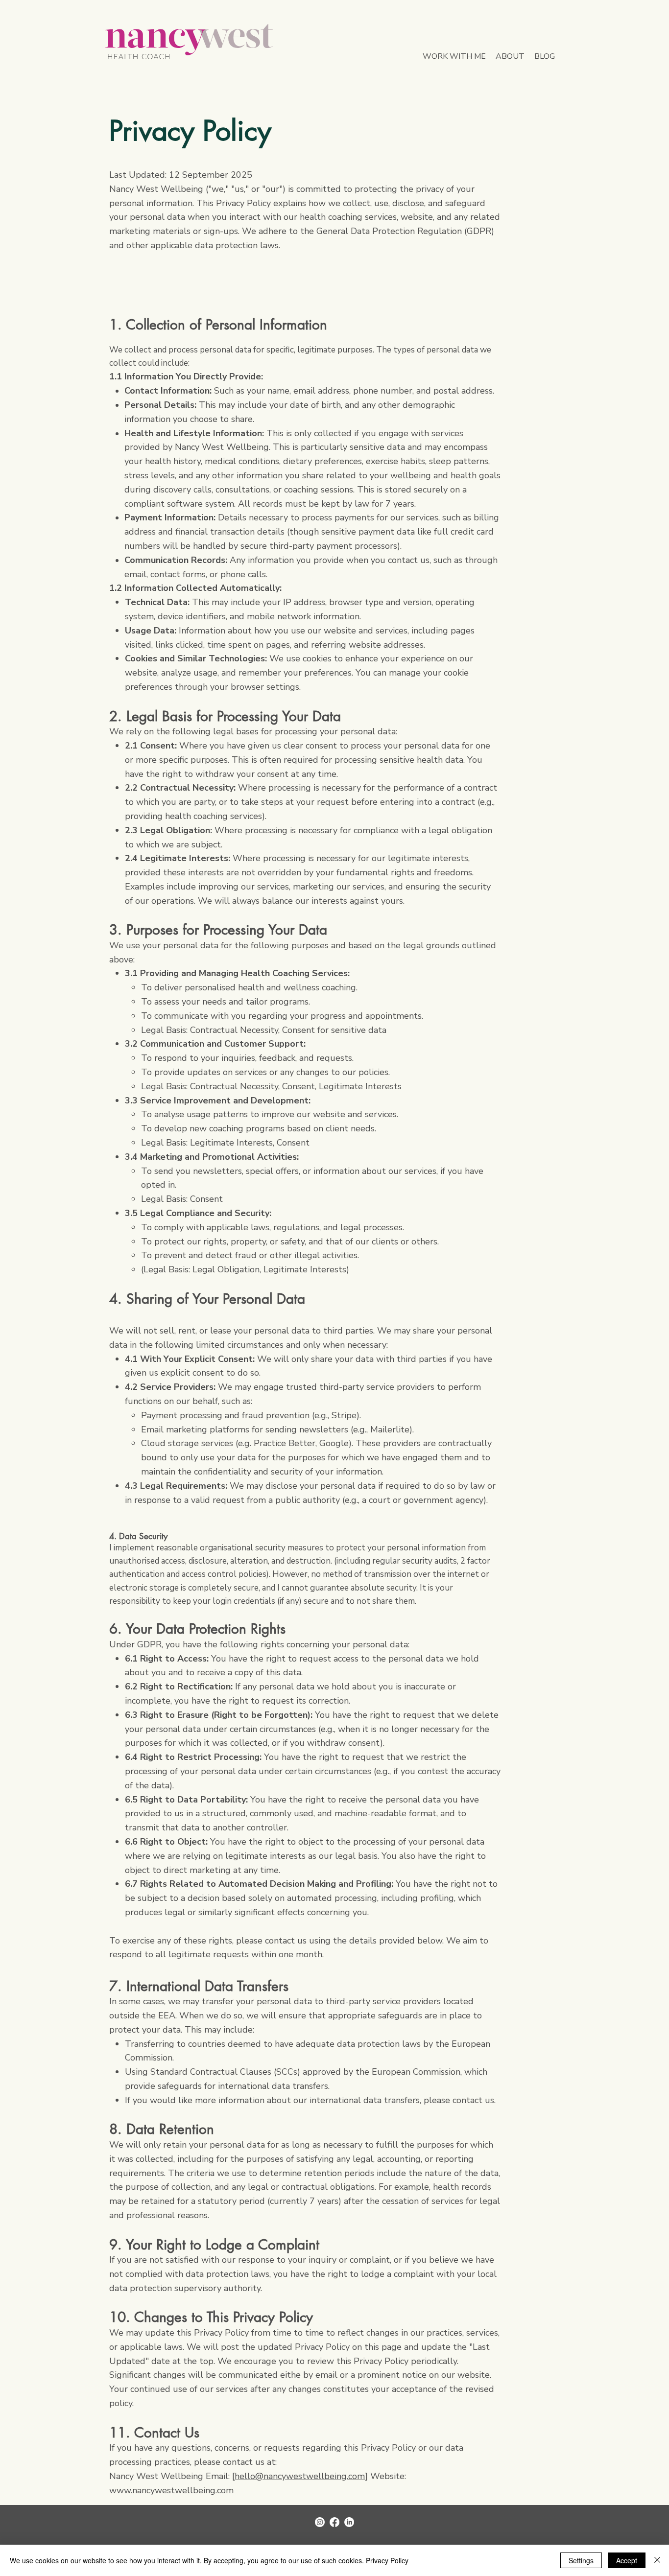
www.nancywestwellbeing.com (171, 2490)
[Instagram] (320, 2522)
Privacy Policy (387, 2560)
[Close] (657, 2560)
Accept (627, 2560)
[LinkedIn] (349, 2522)
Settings (581, 2560)
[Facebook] (334, 2522)
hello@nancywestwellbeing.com (300, 2476)
